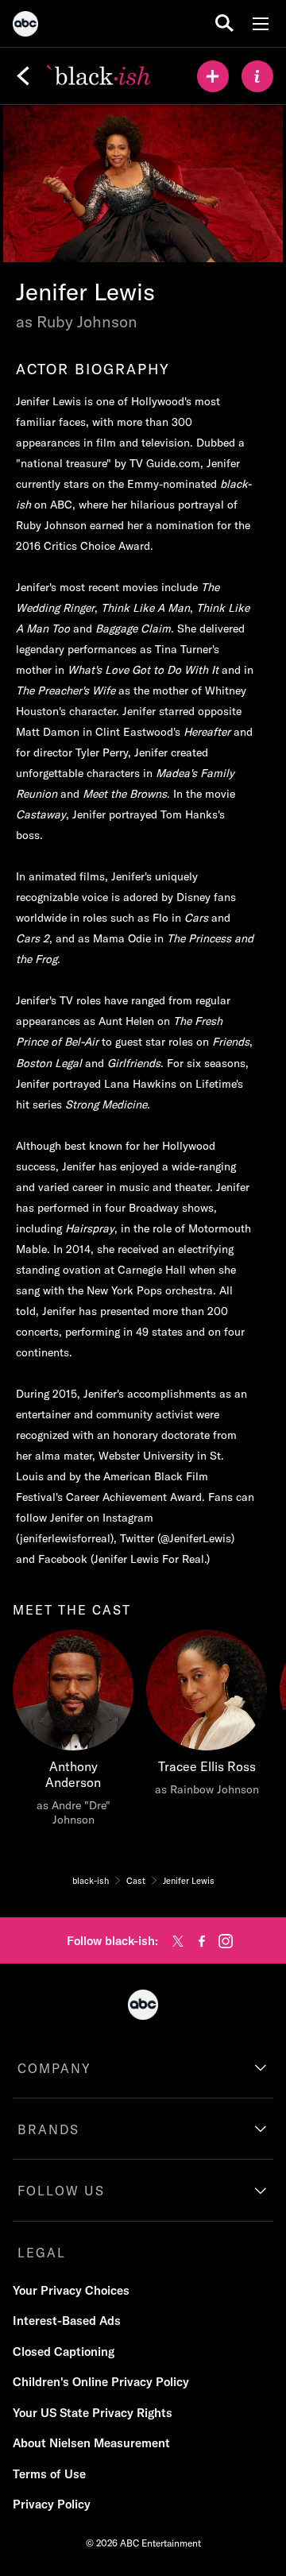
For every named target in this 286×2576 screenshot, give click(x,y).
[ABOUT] (257, 76)
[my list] (213, 76)
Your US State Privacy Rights (93, 2413)
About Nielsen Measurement (91, 2443)
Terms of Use (49, 2474)
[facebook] (202, 1941)
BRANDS (48, 2129)
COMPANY (54, 2068)
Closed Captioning (64, 2352)
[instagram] (226, 1941)
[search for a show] (224, 23)
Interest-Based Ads (67, 2321)
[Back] (23, 76)
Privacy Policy (52, 2504)
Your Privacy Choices (71, 2290)
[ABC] (25, 26)
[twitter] (178, 1941)
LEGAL (42, 2253)
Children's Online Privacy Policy (101, 2382)
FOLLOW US (61, 2191)
